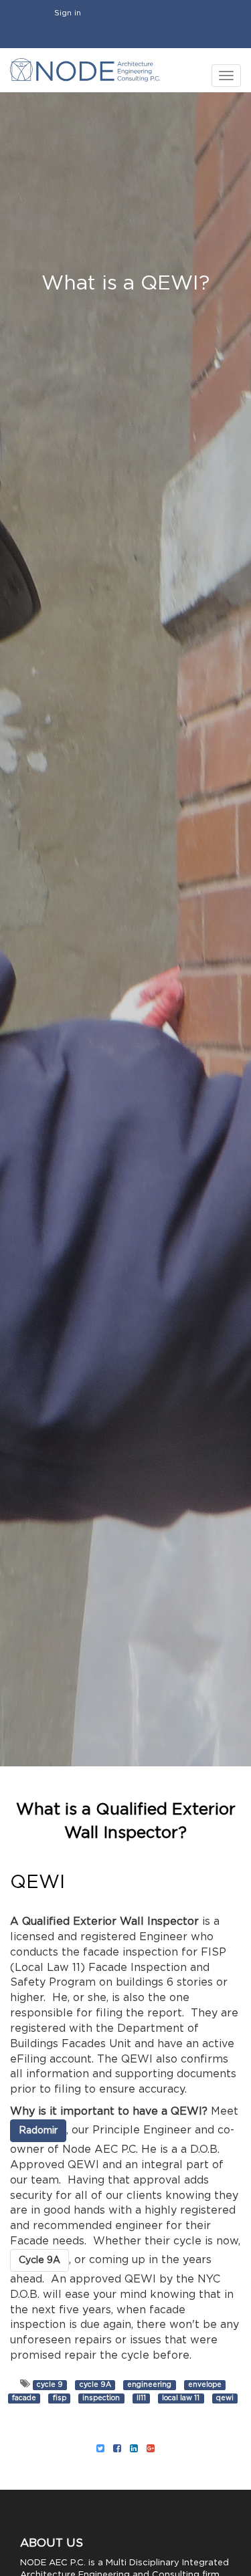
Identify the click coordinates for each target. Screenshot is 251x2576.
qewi (225, 2398)
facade (24, 2398)
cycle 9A (95, 2385)
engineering (149, 2385)
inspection (101, 2398)
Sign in (68, 13)
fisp (60, 2398)
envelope (205, 2385)
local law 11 (181, 2398)
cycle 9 (50, 2385)
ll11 (141, 2398)
